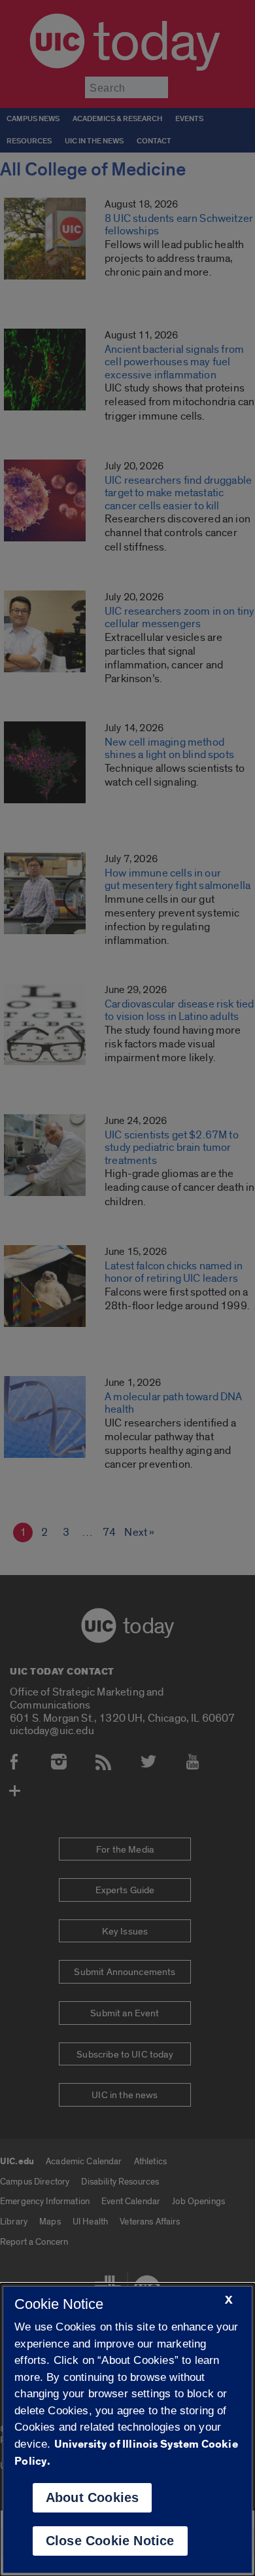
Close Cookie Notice (110, 2541)
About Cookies (93, 2497)
